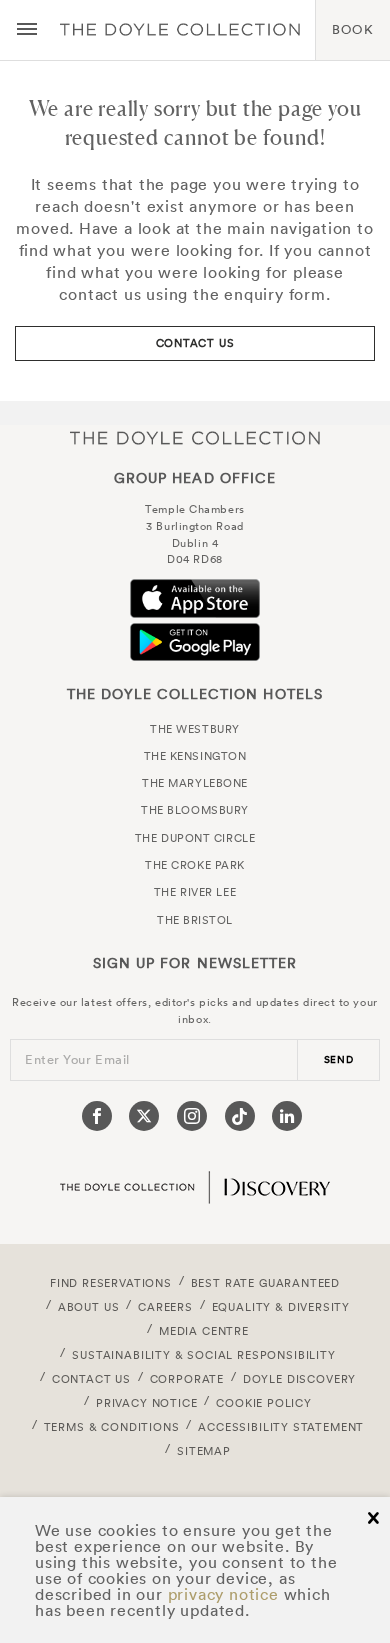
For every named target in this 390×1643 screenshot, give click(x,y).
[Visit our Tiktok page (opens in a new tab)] (240, 1116)
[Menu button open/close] (27, 30)
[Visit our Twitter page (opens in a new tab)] (144, 1116)
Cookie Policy (264, 1403)
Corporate (187, 1379)
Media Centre (204, 1331)
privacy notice (223, 1594)
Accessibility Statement (281, 1427)
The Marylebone (195, 783)
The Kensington (195, 756)
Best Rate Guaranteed (266, 1283)
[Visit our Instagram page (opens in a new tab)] (192, 1116)
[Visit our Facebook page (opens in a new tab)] (97, 1116)
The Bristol (195, 920)
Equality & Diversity (281, 1307)
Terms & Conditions (112, 1427)
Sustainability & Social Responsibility (203, 1355)
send (339, 1059)
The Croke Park (195, 865)
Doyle (180, 30)
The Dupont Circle (195, 838)
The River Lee (195, 892)
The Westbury (195, 729)
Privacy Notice (147, 1403)
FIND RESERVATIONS (111, 1283)
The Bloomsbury (195, 810)
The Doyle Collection (195, 437)
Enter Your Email (77, 1059)
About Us (89, 1307)
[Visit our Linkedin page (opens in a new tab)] (287, 1116)
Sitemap (204, 1451)
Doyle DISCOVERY (299, 1379)
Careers (165, 1307)
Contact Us (195, 343)
